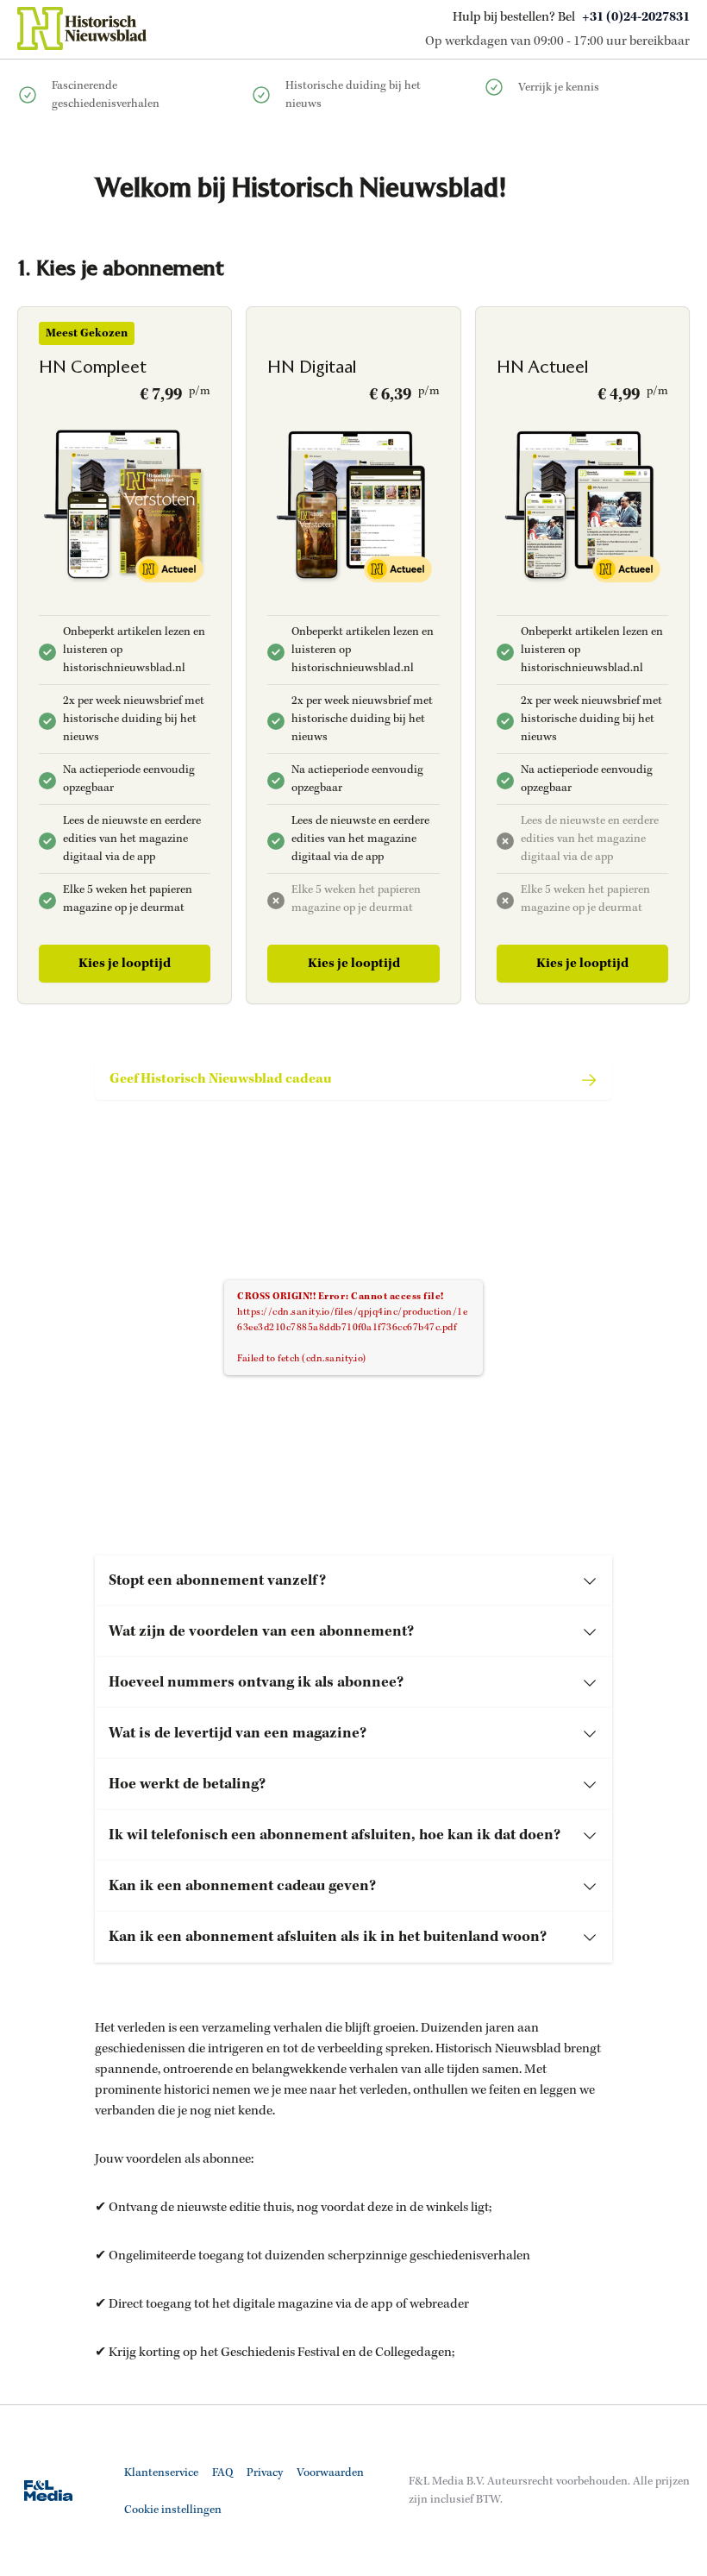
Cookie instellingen (173, 2510)
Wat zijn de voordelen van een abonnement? (261, 1631)
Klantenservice (161, 2473)
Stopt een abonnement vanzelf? (217, 1580)
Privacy (265, 2473)
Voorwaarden (330, 2473)
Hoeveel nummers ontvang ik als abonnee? (256, 1682)
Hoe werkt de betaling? (187, 1784)
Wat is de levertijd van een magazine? (238, 1733)
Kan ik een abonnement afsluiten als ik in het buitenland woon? (328, 1937)
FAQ (222, 2473)
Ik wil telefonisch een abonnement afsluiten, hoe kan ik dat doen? (335, 1835)
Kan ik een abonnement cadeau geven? (242, 1886)
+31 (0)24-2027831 (636, 17)
